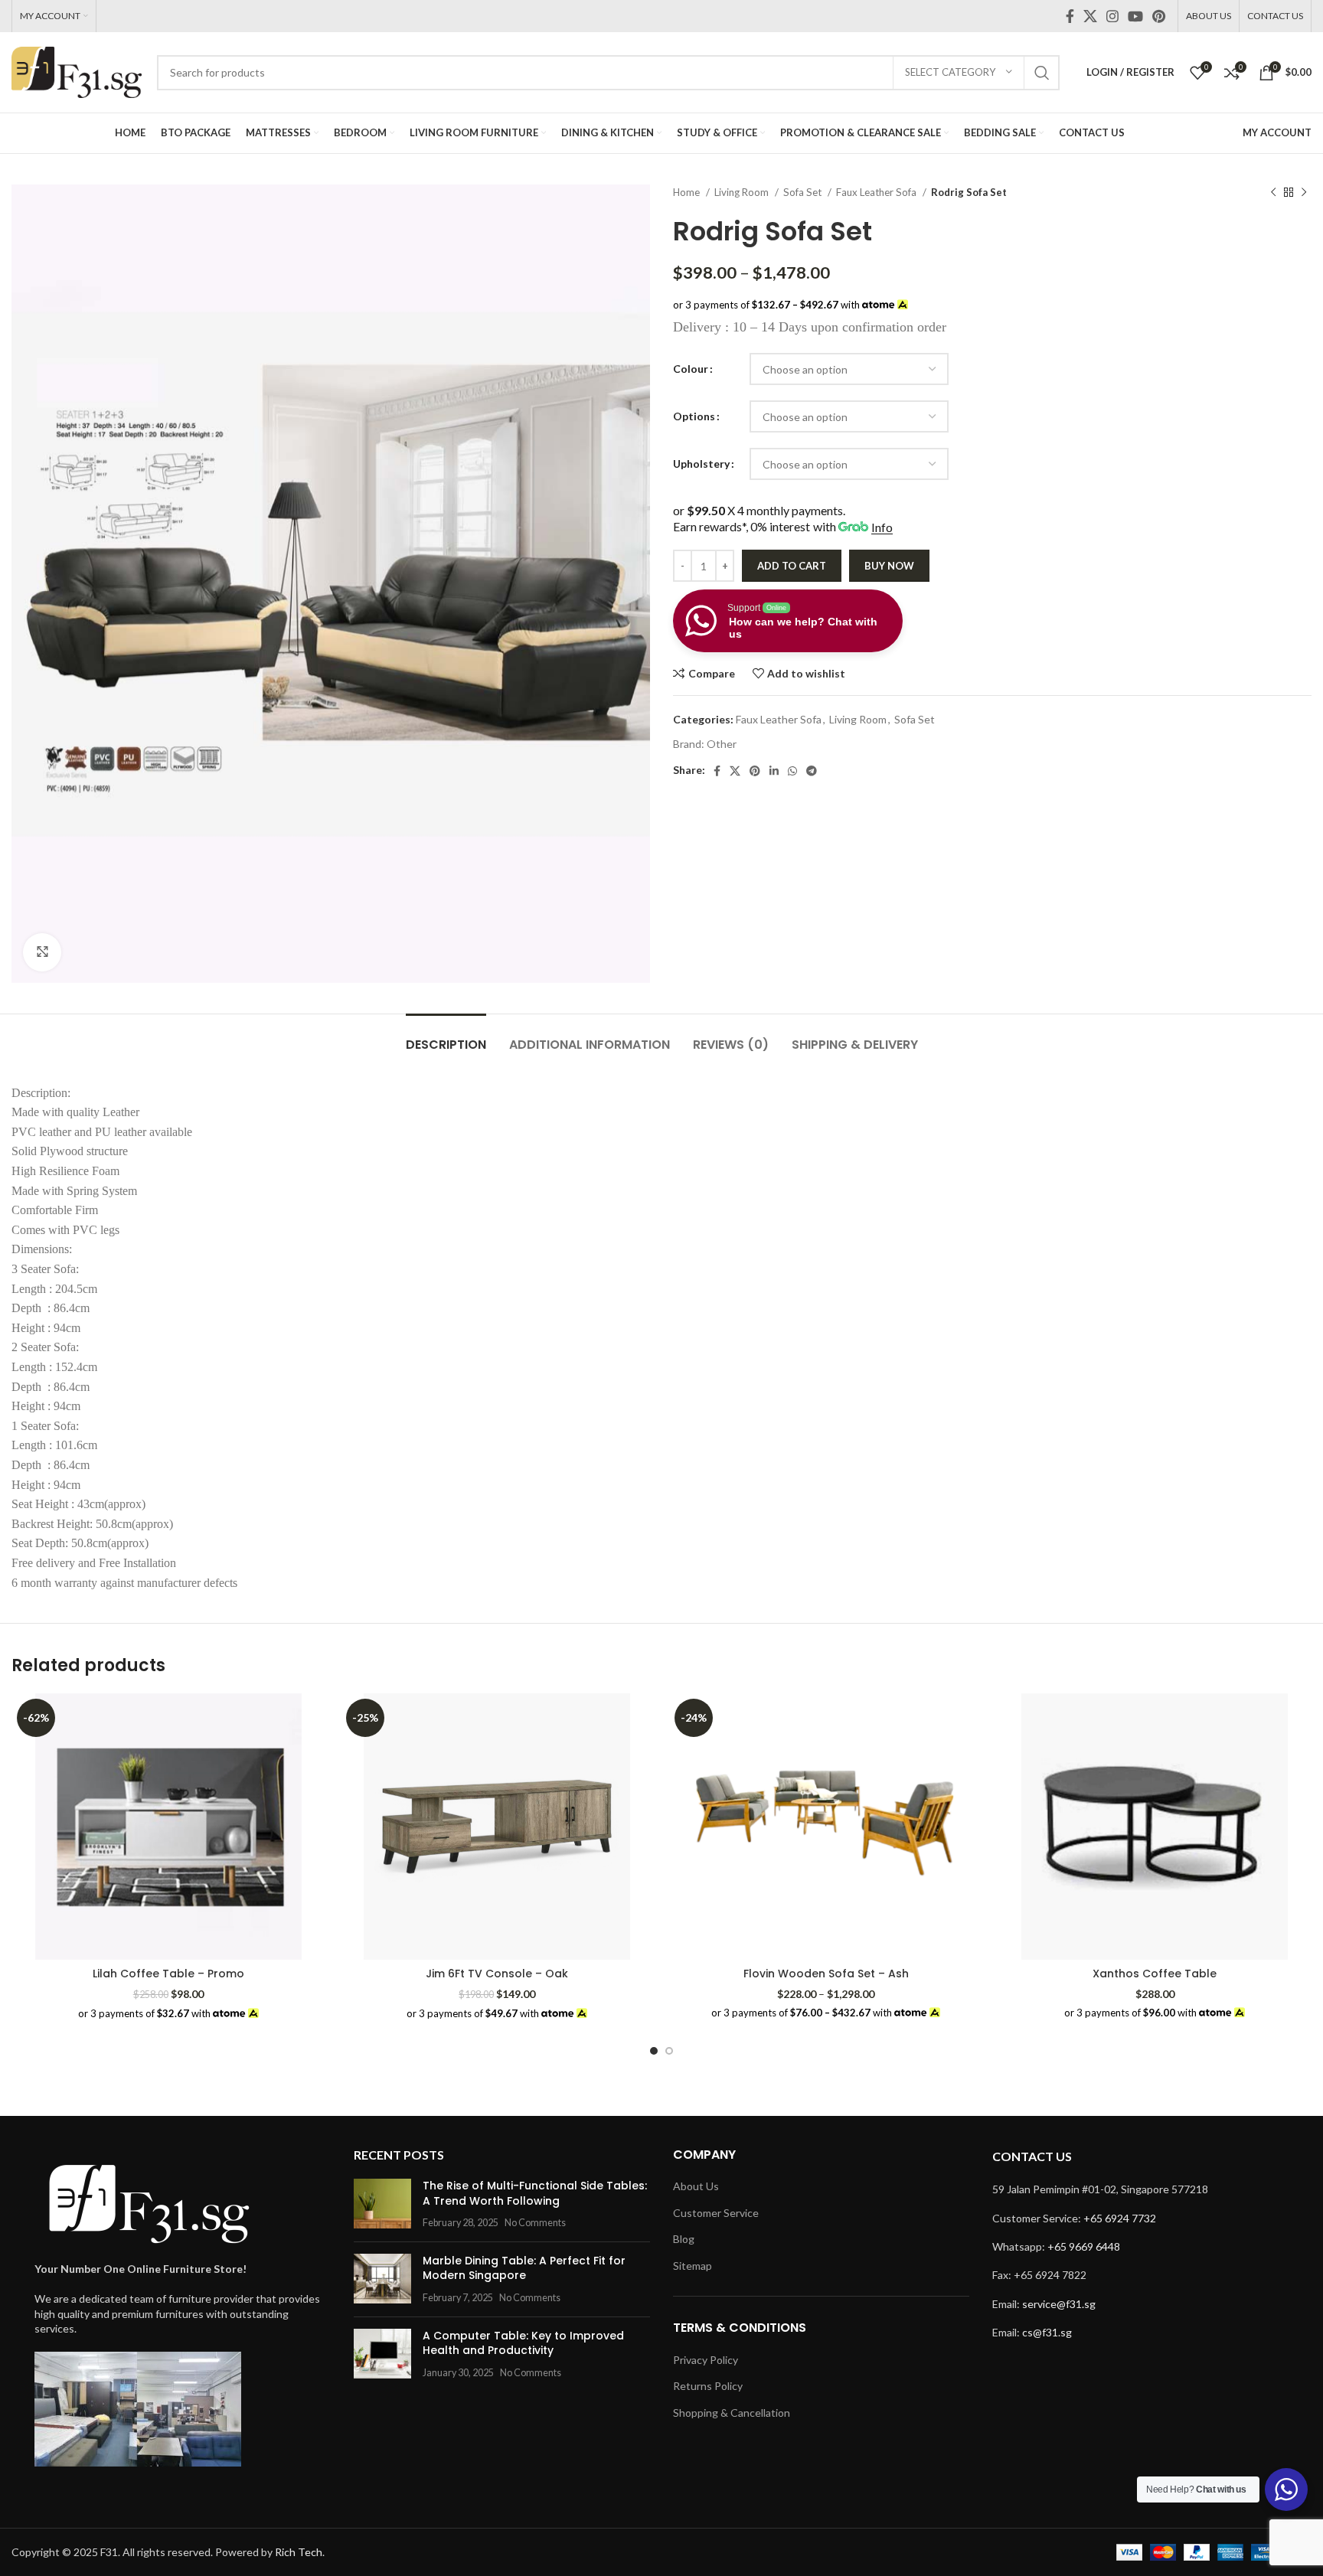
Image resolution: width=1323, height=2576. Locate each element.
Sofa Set (804, 192)
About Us (696, 2186)
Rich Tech (299, 2552)
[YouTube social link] (1135, 16)
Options (694, 416)
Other (722, 744)
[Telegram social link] (812, 771)
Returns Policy (708, 2386)
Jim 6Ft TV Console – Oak (497, 1974)
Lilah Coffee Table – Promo (168, 1974)
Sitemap (693, 2266)
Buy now (889, 566)
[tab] (446, 1037)
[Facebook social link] (1070, 16)
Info (882, 527)
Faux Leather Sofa (877, 192)
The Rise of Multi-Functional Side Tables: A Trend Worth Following (535, 2193)
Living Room (743, 192)
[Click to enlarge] (42, 952)
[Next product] (1304, 193)
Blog (684, 2239)
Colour (691, 369)
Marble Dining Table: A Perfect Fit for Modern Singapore (524, 2268)
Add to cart (792, 566)
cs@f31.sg (1047, 2332)
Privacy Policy (706, 2360)
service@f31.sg (1059, 2304)
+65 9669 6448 (1084, 2246)
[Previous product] (1273, 193)
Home (688, 192)
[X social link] (1090, 16)
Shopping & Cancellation (732, 2413)
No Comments (535, 2223)
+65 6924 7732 (1120, 2218)
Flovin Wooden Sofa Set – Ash (826, 1974)
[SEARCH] (1042, 73)
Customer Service (716, 2213)
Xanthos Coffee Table (1155, 1974)
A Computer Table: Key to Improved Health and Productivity (523, 2343)
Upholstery (701, 464)
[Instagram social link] (1112, 16)
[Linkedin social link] (774, 771)
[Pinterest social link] (1159, 16)
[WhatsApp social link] (792, 771)
